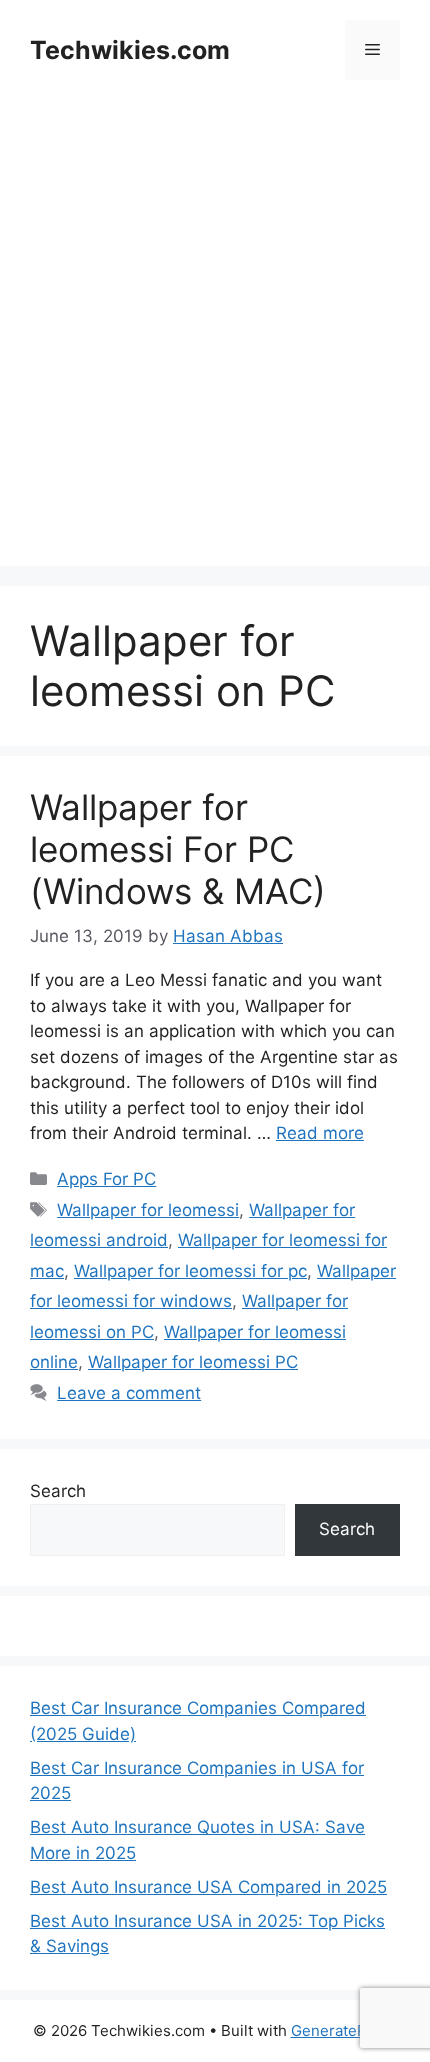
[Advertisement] (215, 351)
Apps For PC (106, 1179)
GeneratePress (344, 2030)
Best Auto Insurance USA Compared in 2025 (208, 1887)
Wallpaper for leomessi (148, 1210)
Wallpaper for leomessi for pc (190, 1271)
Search (58, 1491)
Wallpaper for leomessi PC (193, 1362)
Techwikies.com (130, 50)
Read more (320, 1133)
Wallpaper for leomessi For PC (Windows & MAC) (178, 849)
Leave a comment (129, 1393)
